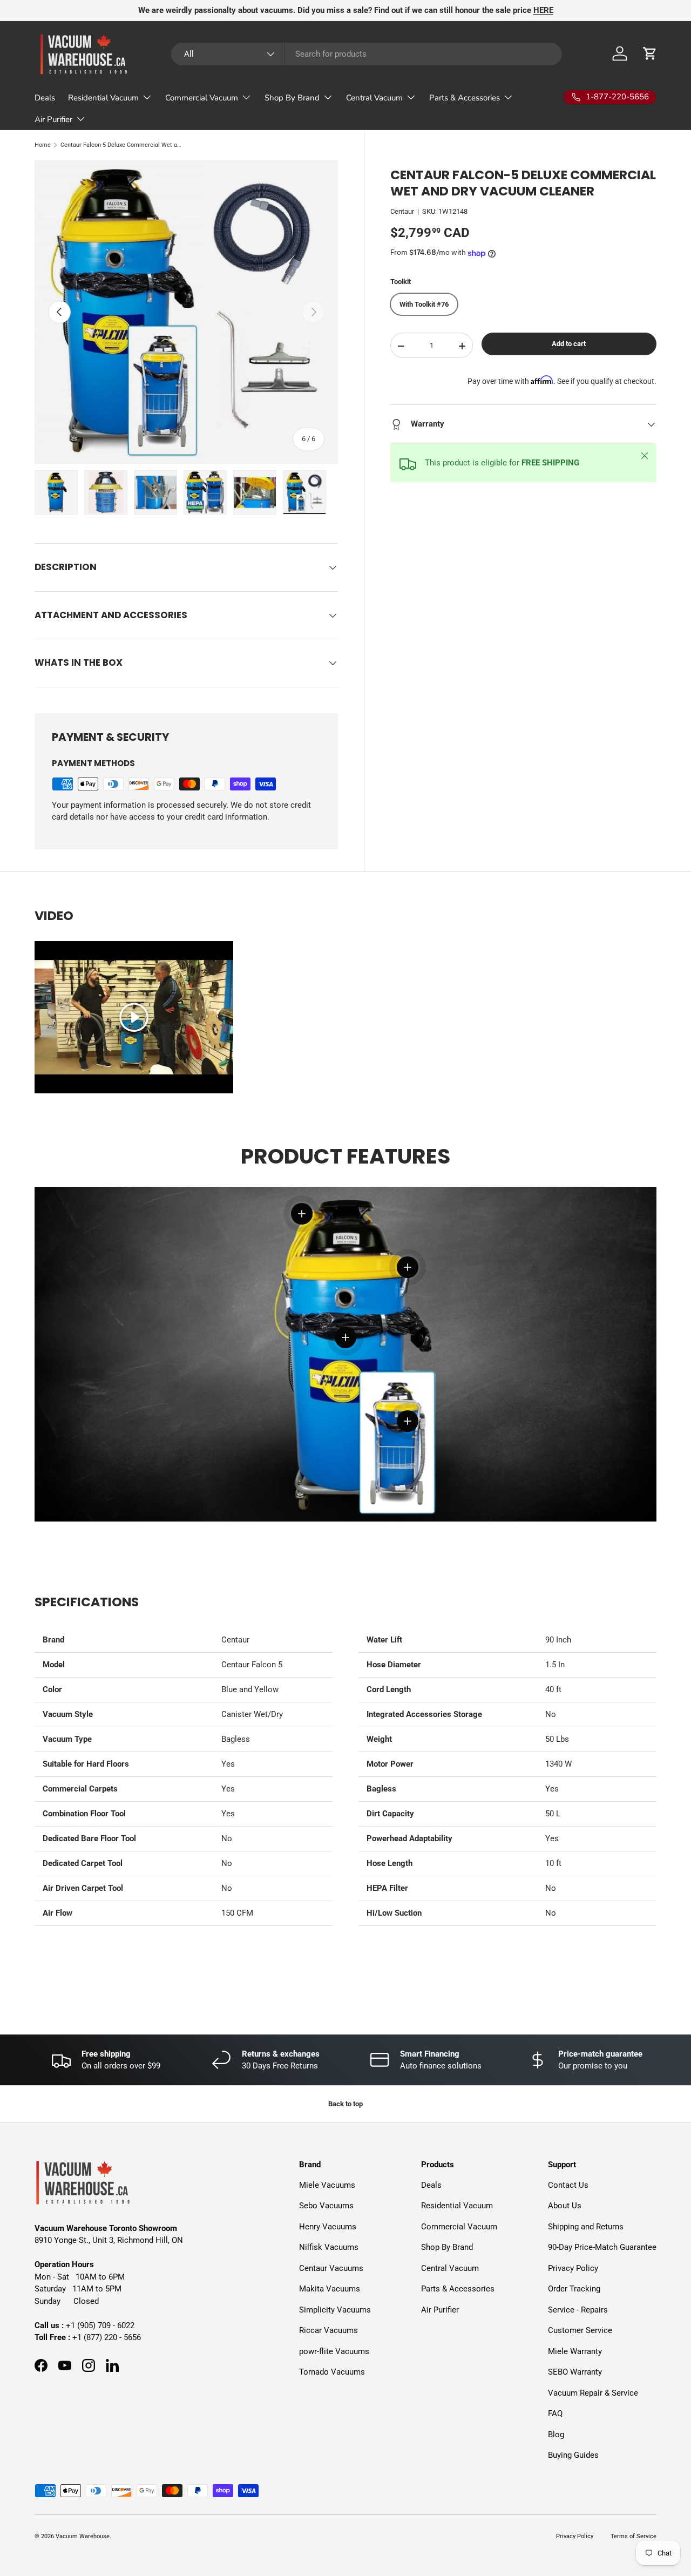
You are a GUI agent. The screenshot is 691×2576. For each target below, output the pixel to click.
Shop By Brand (292, 98)
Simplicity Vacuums (335, 2310)
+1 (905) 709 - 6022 (100, 2325)
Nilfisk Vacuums (329, 2247)
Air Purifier (53, 119)
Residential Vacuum (103, 98)
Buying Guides (573, 2455)
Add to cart (569, 344)
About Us (565, 2206)
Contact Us (568, 2185)
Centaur (402, 212)
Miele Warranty (575, 2351)
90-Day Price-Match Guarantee (602, 2247)
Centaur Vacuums (331, 2268)
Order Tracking (574, 2289)
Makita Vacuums (330, 2289)
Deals (45, 98)
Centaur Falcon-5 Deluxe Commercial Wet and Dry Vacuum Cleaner (121, 145)
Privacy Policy (573, 2268)
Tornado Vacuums (332, 2372)
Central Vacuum (374, 98)
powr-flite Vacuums (334, 2351)
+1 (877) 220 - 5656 (107, 2337)
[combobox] (367, 54)
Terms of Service (634, 2536)
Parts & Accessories (465, 98)
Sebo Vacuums (326, 2206)
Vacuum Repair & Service (593, 2393)
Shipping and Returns (586, 2227)
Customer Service (580, 2330)
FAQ (555, 2413)
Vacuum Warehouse (83, 2536)
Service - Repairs (578, 2310)
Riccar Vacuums (328, 2330)
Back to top (345, 2104)
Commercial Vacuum (202, 98)
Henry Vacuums (328, 2227)
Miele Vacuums (327, 2185)
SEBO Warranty (575, 2372)
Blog (556, 2435)
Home (43, 145)
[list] (186, 312)
